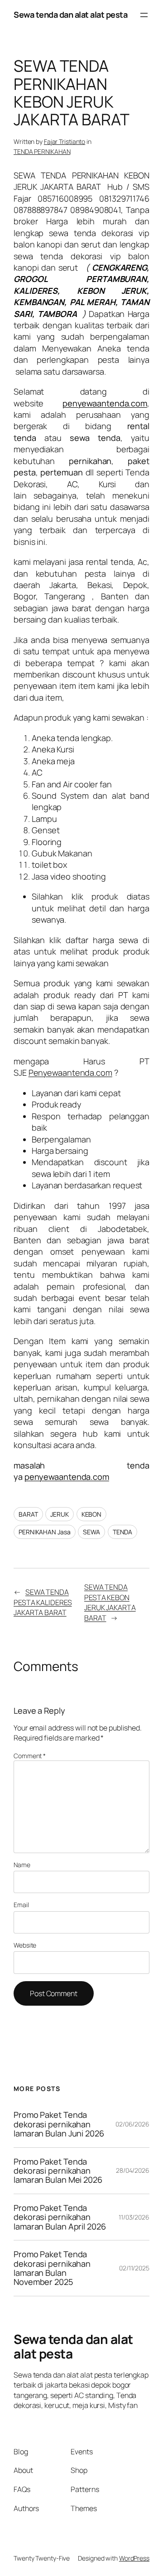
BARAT (28, 1514)
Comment (30, 1756)
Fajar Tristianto (65, 141)
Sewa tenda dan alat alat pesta (70, 15)
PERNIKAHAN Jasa (45, 1532)
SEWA (91, 1532)
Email (21, 1905)
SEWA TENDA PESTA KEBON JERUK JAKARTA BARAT (110, 1602)
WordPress (134, 2558)
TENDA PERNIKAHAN (42, 151)
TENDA (123, 1532)
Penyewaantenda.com (70, 1073)
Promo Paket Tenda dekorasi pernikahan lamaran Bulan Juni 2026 (59, 2124)
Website (25, 1945)
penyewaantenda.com (67, 1477)
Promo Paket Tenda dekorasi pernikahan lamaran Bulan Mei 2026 (59, 2171)
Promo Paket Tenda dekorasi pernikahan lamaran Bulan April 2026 (61, 2217)
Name (22, 1865)
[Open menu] (144, 15)
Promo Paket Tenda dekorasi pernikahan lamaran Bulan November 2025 (52, 2268)
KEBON (92, 1514)
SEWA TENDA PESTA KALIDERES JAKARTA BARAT (43, 1602)
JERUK (60, 1514)
